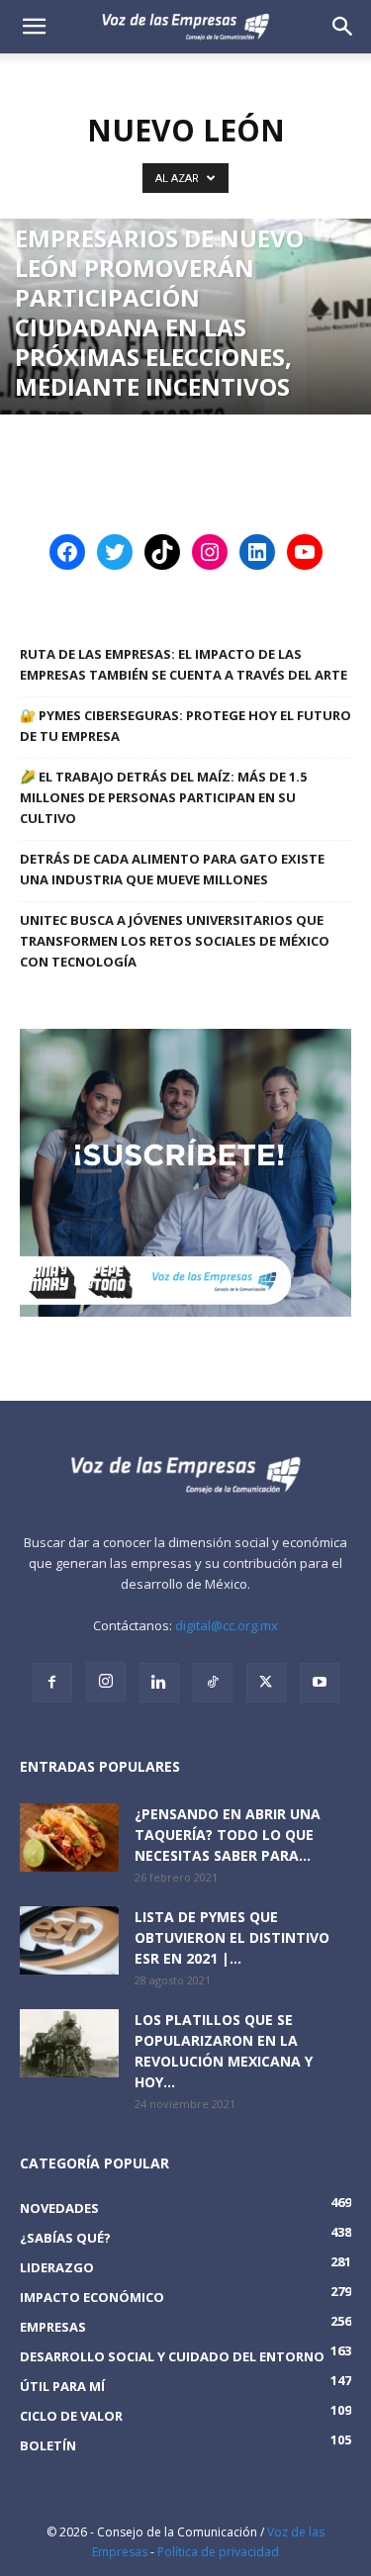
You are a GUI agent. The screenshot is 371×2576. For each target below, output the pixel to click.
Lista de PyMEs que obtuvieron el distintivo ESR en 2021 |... (232, 1937)
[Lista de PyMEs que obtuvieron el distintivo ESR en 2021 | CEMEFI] (69, 1940)
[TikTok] (213, 1683)
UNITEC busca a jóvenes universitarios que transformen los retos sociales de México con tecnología (175, 941)
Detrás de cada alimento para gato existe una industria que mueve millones (172, 869)
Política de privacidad (218, 2552)
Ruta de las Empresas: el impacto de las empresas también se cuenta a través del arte (184, 664)
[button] (343, 27)
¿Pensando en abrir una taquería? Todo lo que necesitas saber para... (228, 1835)
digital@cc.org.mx (227, 1625)
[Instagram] (106, 1682)
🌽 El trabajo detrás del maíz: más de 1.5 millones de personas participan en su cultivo (163, 797)
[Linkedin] (159, 1683)
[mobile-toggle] (34, 27)
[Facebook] (52, 1683)
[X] (266, 1683)
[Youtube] (320, 1683)
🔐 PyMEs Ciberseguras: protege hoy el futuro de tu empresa (185, 726)
